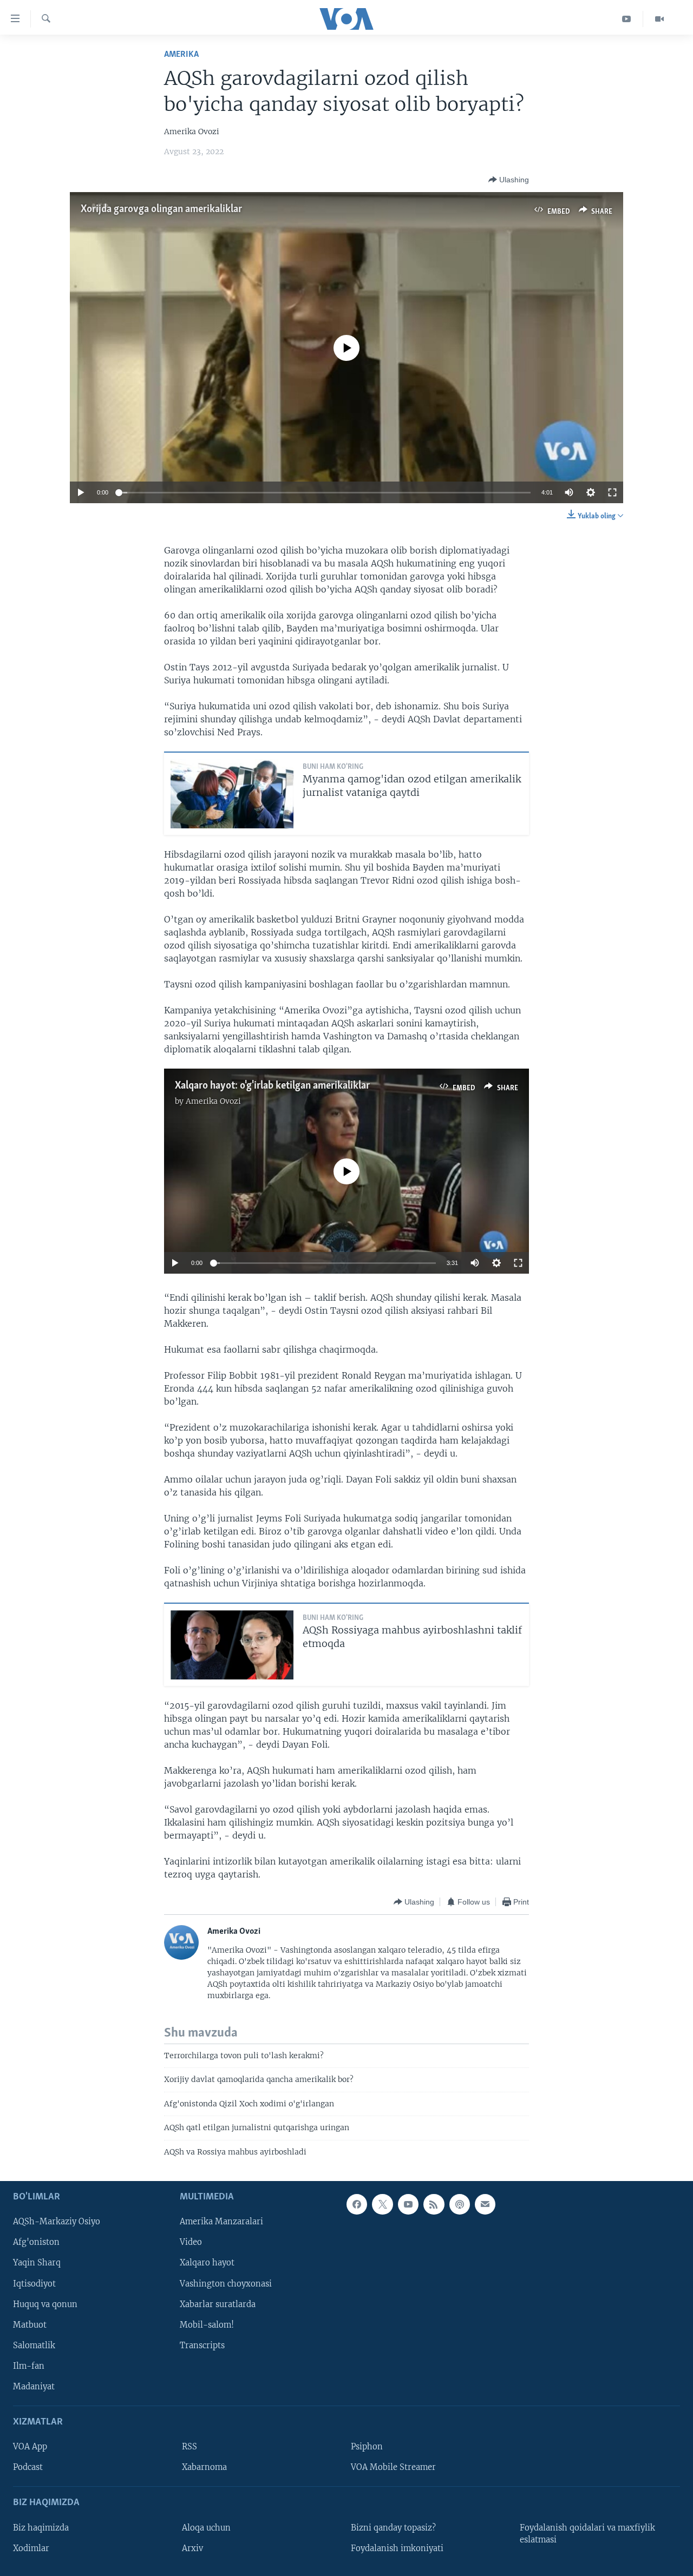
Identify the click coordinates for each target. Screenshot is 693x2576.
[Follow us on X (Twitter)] (382, 2204)
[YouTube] (627, 19)
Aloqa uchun (206, 2528)
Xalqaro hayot (207, 2263)
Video (191, 2242)
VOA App (30, 2447)
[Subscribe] (485, 2204)
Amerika (181, 54)
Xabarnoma (204, 2467)
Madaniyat (34, 2387)
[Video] (659, 19)
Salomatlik (34, 2346)
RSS (189, 2447)
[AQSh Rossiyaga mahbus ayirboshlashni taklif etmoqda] (232, 1645)
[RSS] (434, 2204)
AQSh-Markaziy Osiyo (57, 2222)
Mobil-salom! (207, 2325)
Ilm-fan (29, 2366)
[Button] (509, 180)
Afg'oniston (36, 2242)
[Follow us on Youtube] (408, 2204)
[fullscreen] (612, 492)
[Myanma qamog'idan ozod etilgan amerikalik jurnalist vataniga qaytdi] (232, 794)
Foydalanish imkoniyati (397, 2548)
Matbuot (30, 2325)
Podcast (28, 2467)
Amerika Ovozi (213, 1101)
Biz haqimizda (41, 2528)
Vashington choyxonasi (226, 2283)
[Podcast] (460, 2204)
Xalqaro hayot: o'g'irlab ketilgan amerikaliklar (272, 1086)
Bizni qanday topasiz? (393, 2528)
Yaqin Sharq (37, 2263)
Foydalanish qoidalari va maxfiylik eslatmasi (587, 2534)
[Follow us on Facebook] (357, 2204)
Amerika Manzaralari (221, 2222)
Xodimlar (31, 2548)
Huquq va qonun (45, 2304)
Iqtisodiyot (34, 2283)
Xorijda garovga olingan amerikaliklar (161, 209)
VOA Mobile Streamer (393, 2467)
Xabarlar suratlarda (218, 2304)
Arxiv (192, 2548)
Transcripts (202, 2346)
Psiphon (367, 2447)
